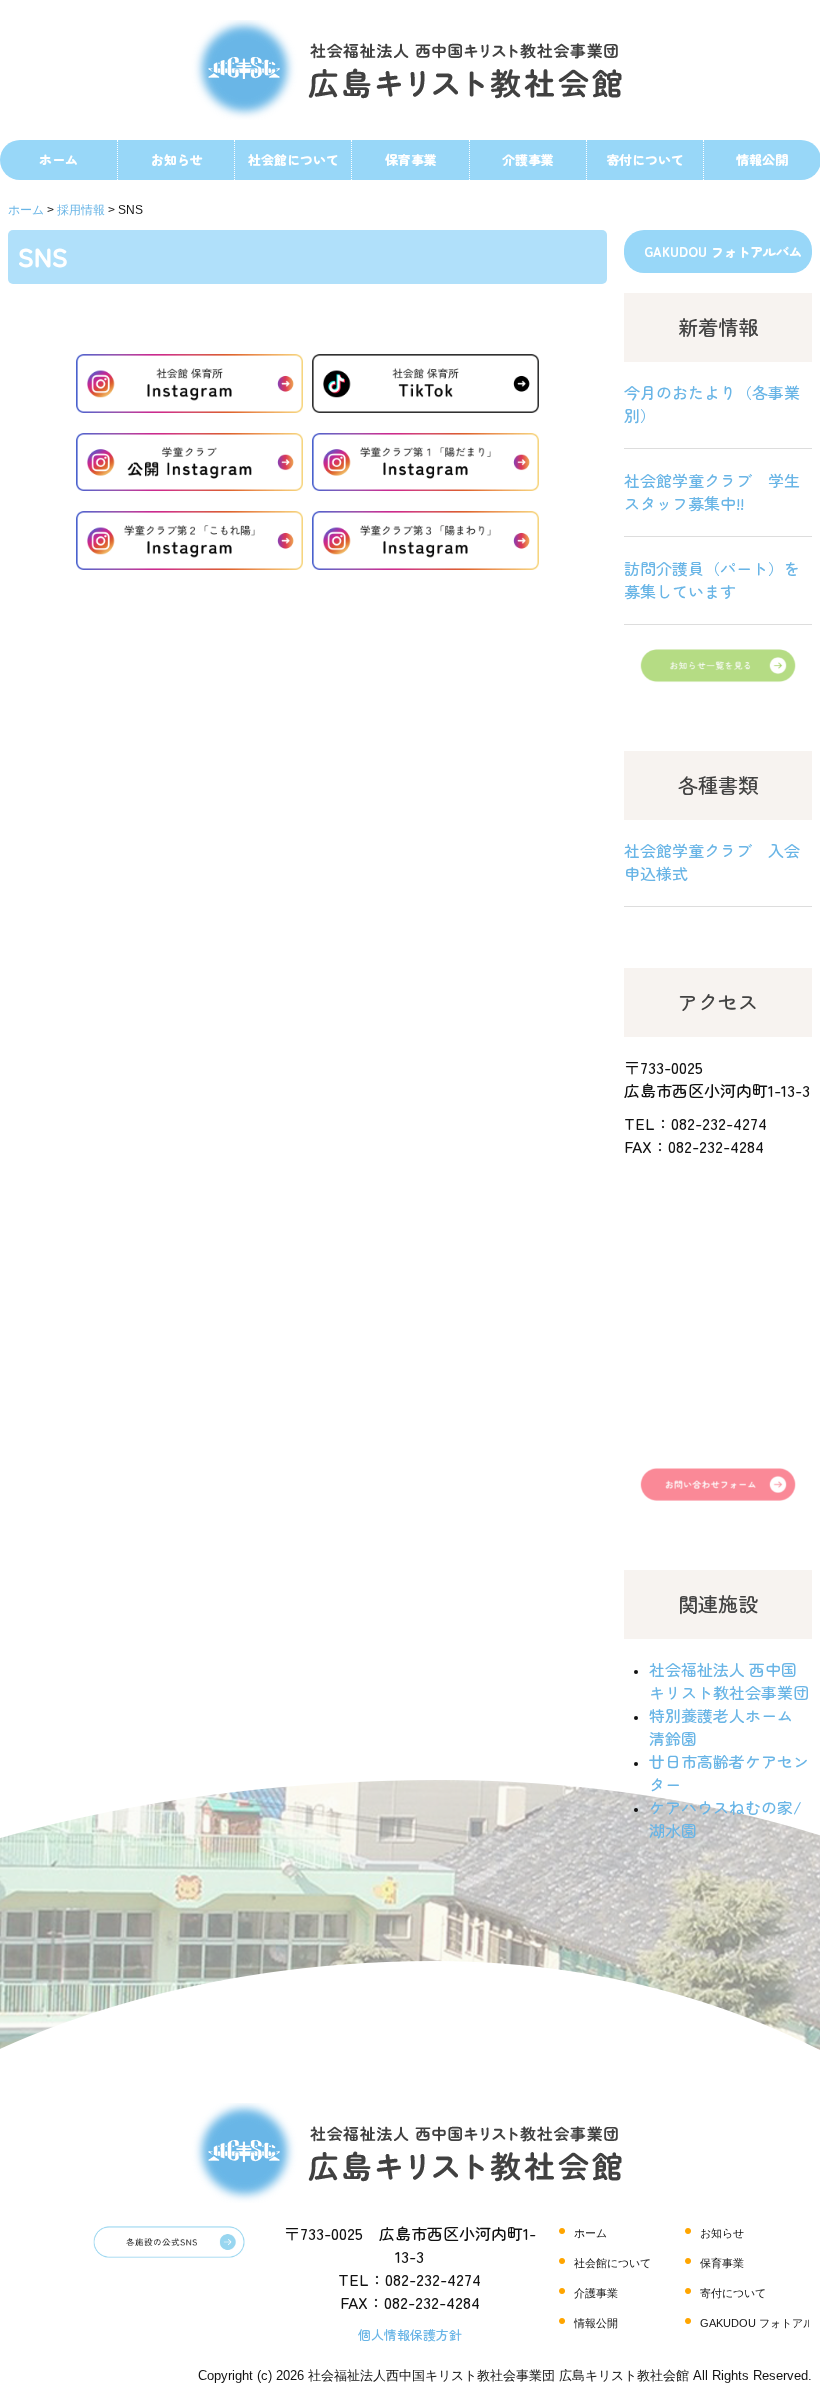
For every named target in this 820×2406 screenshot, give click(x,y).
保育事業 (411, 159)
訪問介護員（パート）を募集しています (712, 579)
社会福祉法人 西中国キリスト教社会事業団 (729, 1680)
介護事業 (528, 159)
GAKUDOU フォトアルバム (723, 251)
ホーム (58, 159)
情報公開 (596, 2323)
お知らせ (177, 159)
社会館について (293, 159)
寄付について (645, 159)
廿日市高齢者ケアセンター (729, 1772)
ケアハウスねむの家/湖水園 (725, 1818)
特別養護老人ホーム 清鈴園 (721, 1726)
